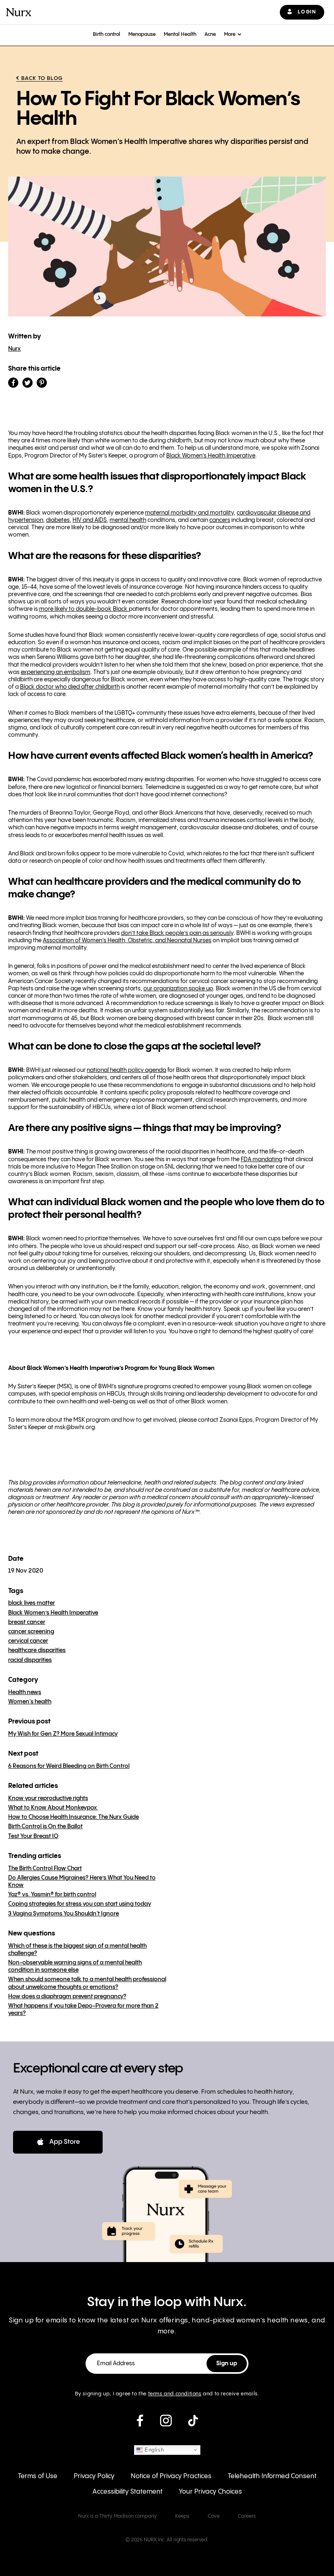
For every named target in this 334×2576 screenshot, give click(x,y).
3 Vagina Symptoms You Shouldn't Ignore (64, 1914)
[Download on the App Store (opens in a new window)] (58, 2142)
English (154, 2449)
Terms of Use (38, 2476)
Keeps (182, 2516)
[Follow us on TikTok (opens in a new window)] (193, 2424)
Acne (210, 34)
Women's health (30, 1702)
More (230, 34)
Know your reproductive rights (48, 1798)
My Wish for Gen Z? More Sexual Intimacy (63, 1734)
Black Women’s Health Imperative (53, 1613)
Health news (25, 1692)
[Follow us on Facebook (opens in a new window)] (140, 2424)
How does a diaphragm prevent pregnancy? (67, 1997)
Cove (214, 2516)
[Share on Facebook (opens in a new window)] (13, 383)
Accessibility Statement (127, 2492)
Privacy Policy (94, 2476)
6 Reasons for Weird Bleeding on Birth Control (69, 1766)
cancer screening (31, 1632)
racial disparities (30, 1660)
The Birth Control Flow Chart (45, 1869)
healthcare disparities (37, 1650)
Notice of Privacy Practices (171, 2476)
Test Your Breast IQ (33, 1836)
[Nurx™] (19, 12)
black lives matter (32, 1603)
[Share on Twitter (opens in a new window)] (27, 383)
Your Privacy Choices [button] (210, 2492)
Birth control (107, 34)
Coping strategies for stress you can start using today (80, 1904)
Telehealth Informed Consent (272, 2476)
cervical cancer (28, 1641)
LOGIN (307, 12)
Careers (247, 2516)
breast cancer (27, 1622)
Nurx (14, 349)
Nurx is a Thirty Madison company (118, 2516)
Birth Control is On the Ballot (45, 1827)
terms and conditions (175, 2394)
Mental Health (180, 34)
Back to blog (42, 78)
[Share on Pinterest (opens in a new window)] (42, 383)
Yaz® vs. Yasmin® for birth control (52, 1895)
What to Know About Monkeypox (53, 1808)
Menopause (142, 34)
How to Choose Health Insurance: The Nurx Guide (74, 1817)
